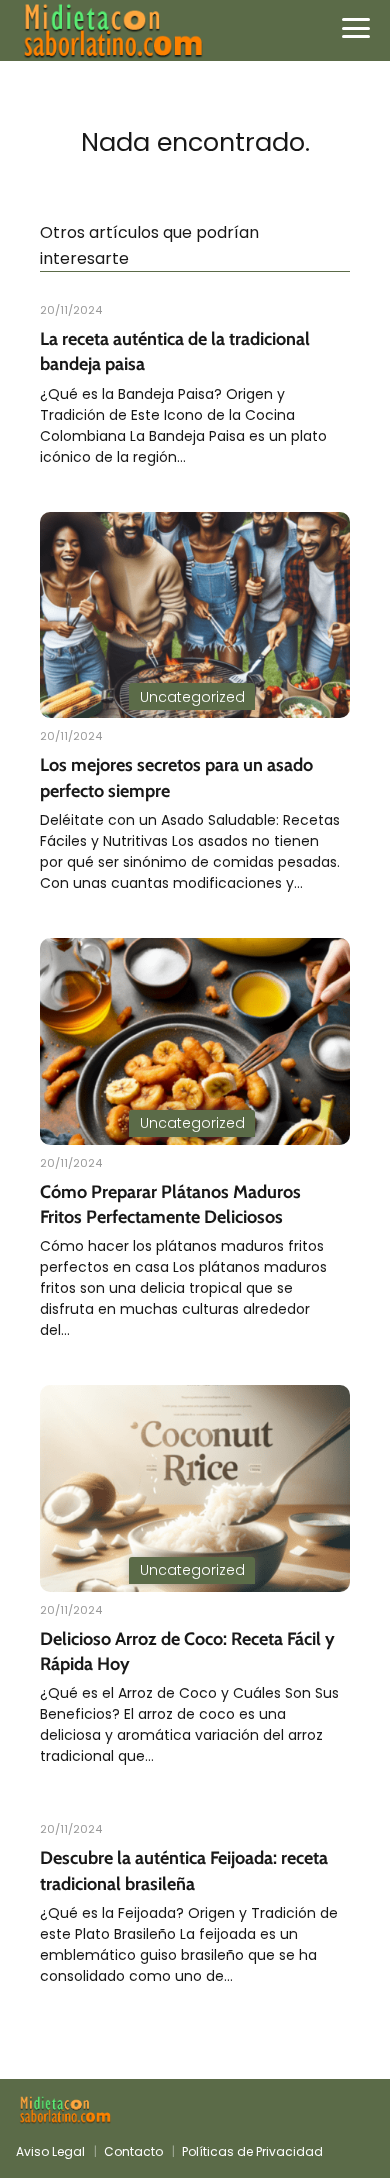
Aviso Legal (50, 2151)
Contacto (133, 2151)
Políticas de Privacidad (252, 2151)
